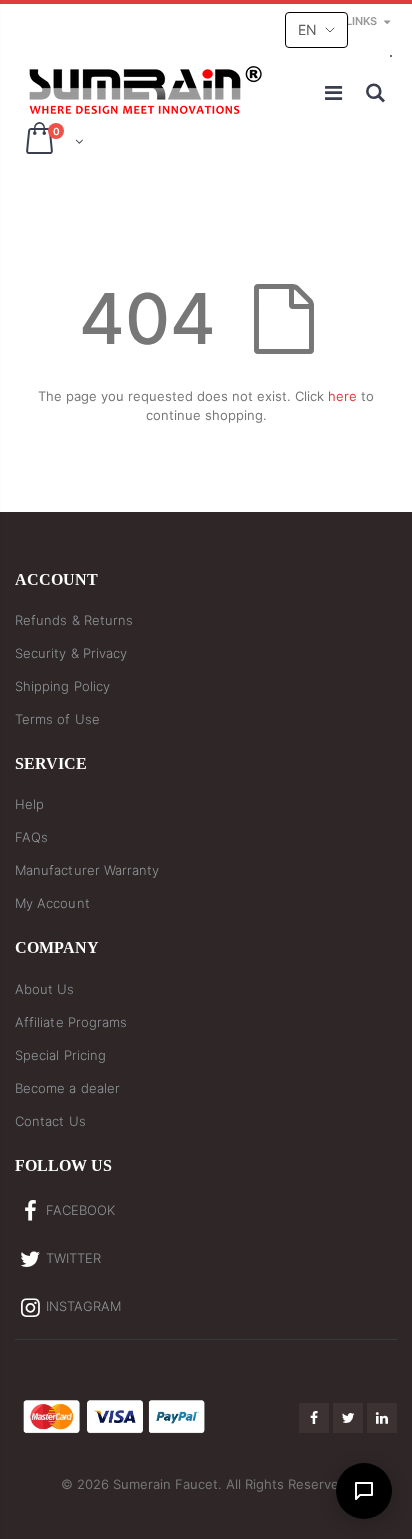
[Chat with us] (364, 1491)
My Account (52, 903)
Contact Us (50, 1121)
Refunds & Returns (74, 620)
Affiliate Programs (71, 1022)
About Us (45, 989)
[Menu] (335, 93)
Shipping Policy (62, 686)
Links (361, 21)
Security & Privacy (71, 653)
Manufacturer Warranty (87, 870)
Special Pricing (60, 1055)
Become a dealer (67, 1088)
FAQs (31, 837)
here (342, 396)
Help (29, 804)
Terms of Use (57, 719)
